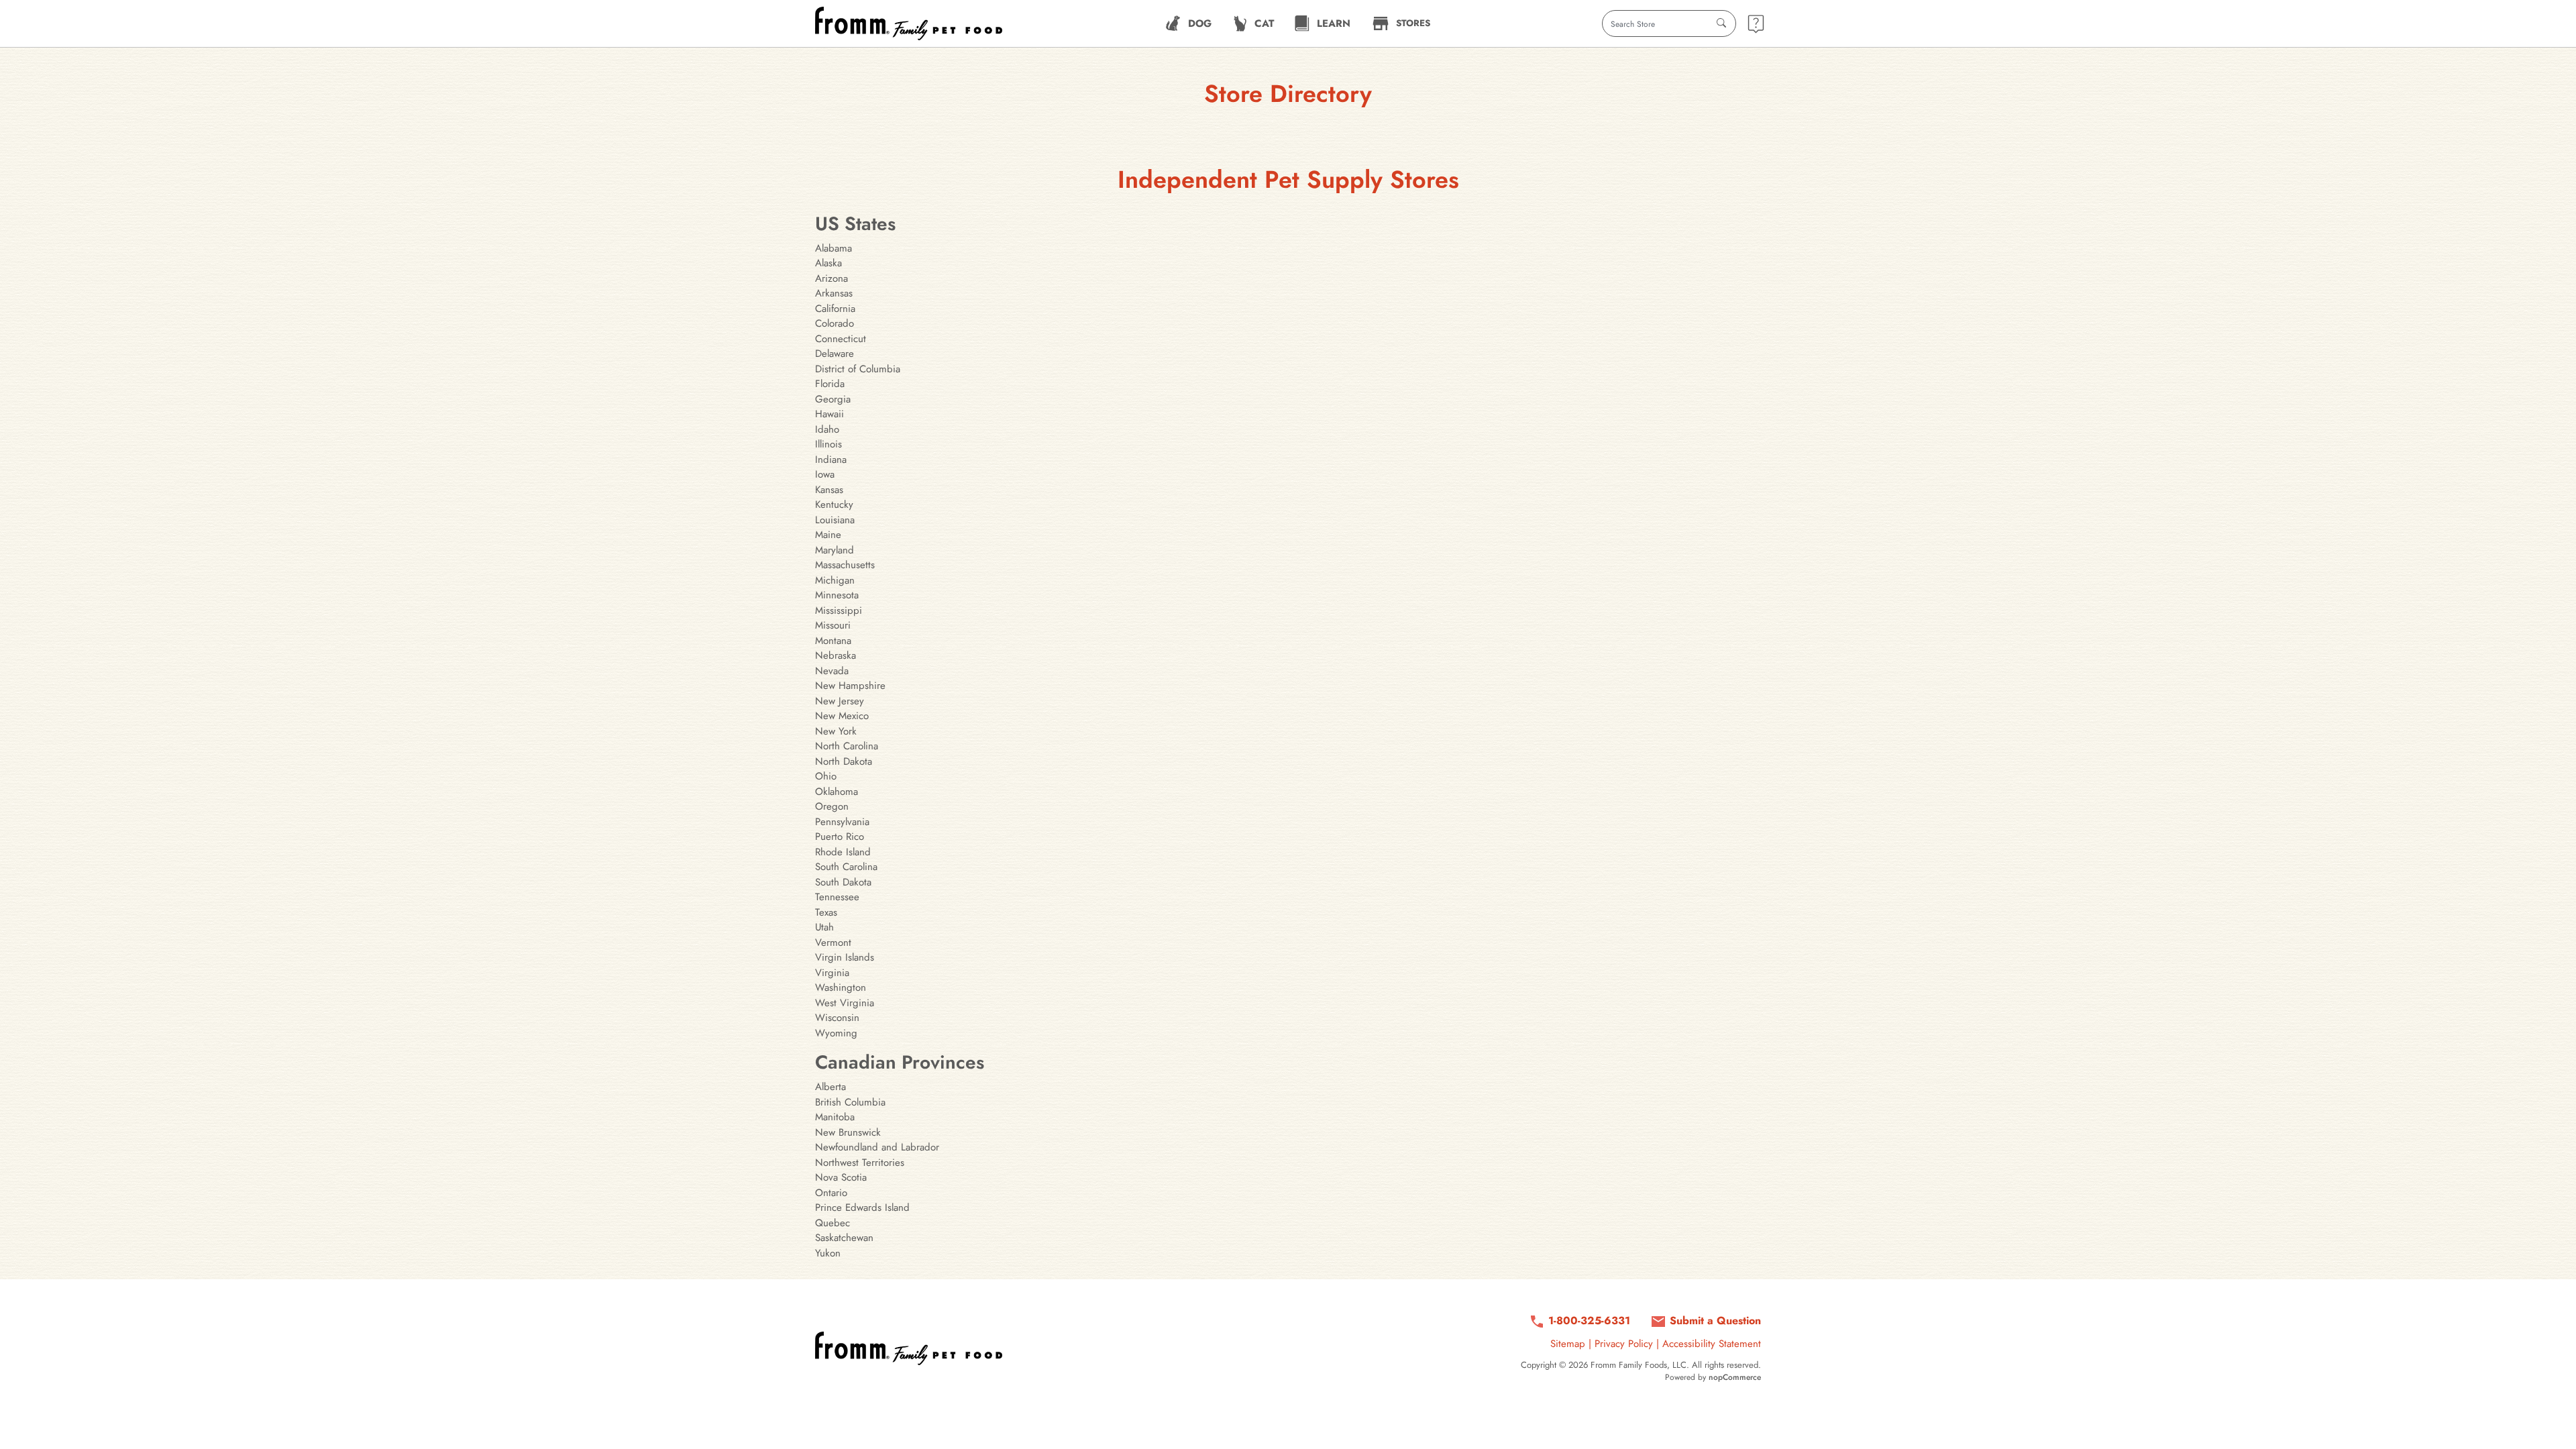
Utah (824, 927)
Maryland (835, 550)
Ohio (826, 776)
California (835, 309)
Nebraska (836, 655)
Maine (828, 535)
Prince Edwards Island (862, 1207)
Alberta (830, 1087)
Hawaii (829, 414)
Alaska (828, 263)
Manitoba (835, 1117)
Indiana (831, 460)
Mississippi (839, 610)
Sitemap (1568, 1344)
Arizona (831, 278)
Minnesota (837, 595)
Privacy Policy (1624, 1344)
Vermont (833, 943)
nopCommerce (1735, 1377)
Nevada (832, 671)
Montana (833, 641)
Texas (826, 912)
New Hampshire (850, 686)
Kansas (829, 490)
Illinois (828, 444)
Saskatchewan (844, 1238)
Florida (830, 384)
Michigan (835, 580)
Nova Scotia (841, 1177)
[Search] (1721, 23)
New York (836, 731)
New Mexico (842, 716)
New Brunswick (848, 1132)
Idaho (827, 429)
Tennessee (837, 897)
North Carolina (847, 746)
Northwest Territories (860, 1163)
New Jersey (840, 701)
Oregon (832, 806)
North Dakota (844, 761)
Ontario (831, 1193)
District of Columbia (858, 369)
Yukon (828, 1253)
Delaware (835, 354)
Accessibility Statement (1712, 1344)
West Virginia (845, 1003)
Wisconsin (837, 1018)
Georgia (833, 399)
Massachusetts (845, 565)
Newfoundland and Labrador (877, 1147)
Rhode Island (843, 852)
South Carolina (846, 867)
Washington (841, 987)
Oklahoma (837, 792)
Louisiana (835, 520)
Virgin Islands (845, 957)
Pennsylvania (842, 822)
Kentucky (834, 504)
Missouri (833, 625)
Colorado (835, 323)
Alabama (834, 248)
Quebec (833, 1223)
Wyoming (836, 1033)
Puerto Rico (840, 837)
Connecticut (841, 339)
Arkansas (834, 293)
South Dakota (843, 882)
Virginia (832, 973)
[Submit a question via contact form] (1756, 24)
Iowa (825, 474)
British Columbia (850, 1102)
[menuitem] (1188, 23)
